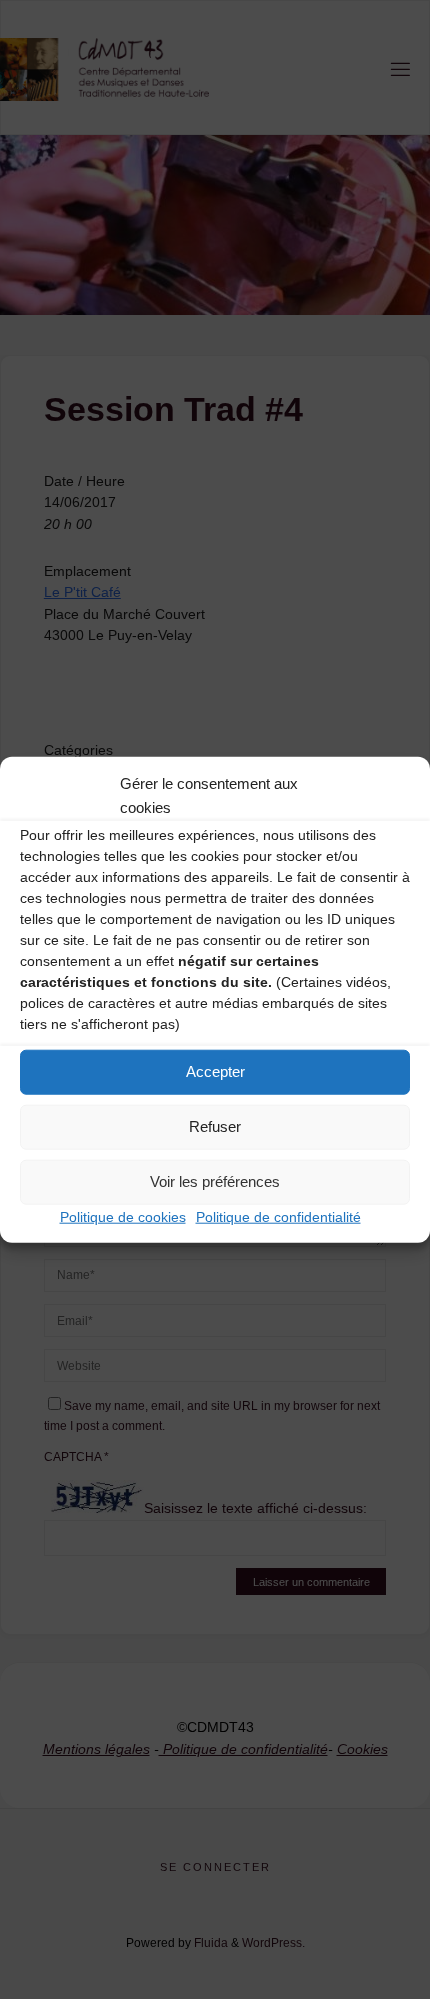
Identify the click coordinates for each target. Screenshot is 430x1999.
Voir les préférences (215, 1181)
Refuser (215, 1126)
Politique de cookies (123, 1216)
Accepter (215, 1071)
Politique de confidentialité (278, 1216)
